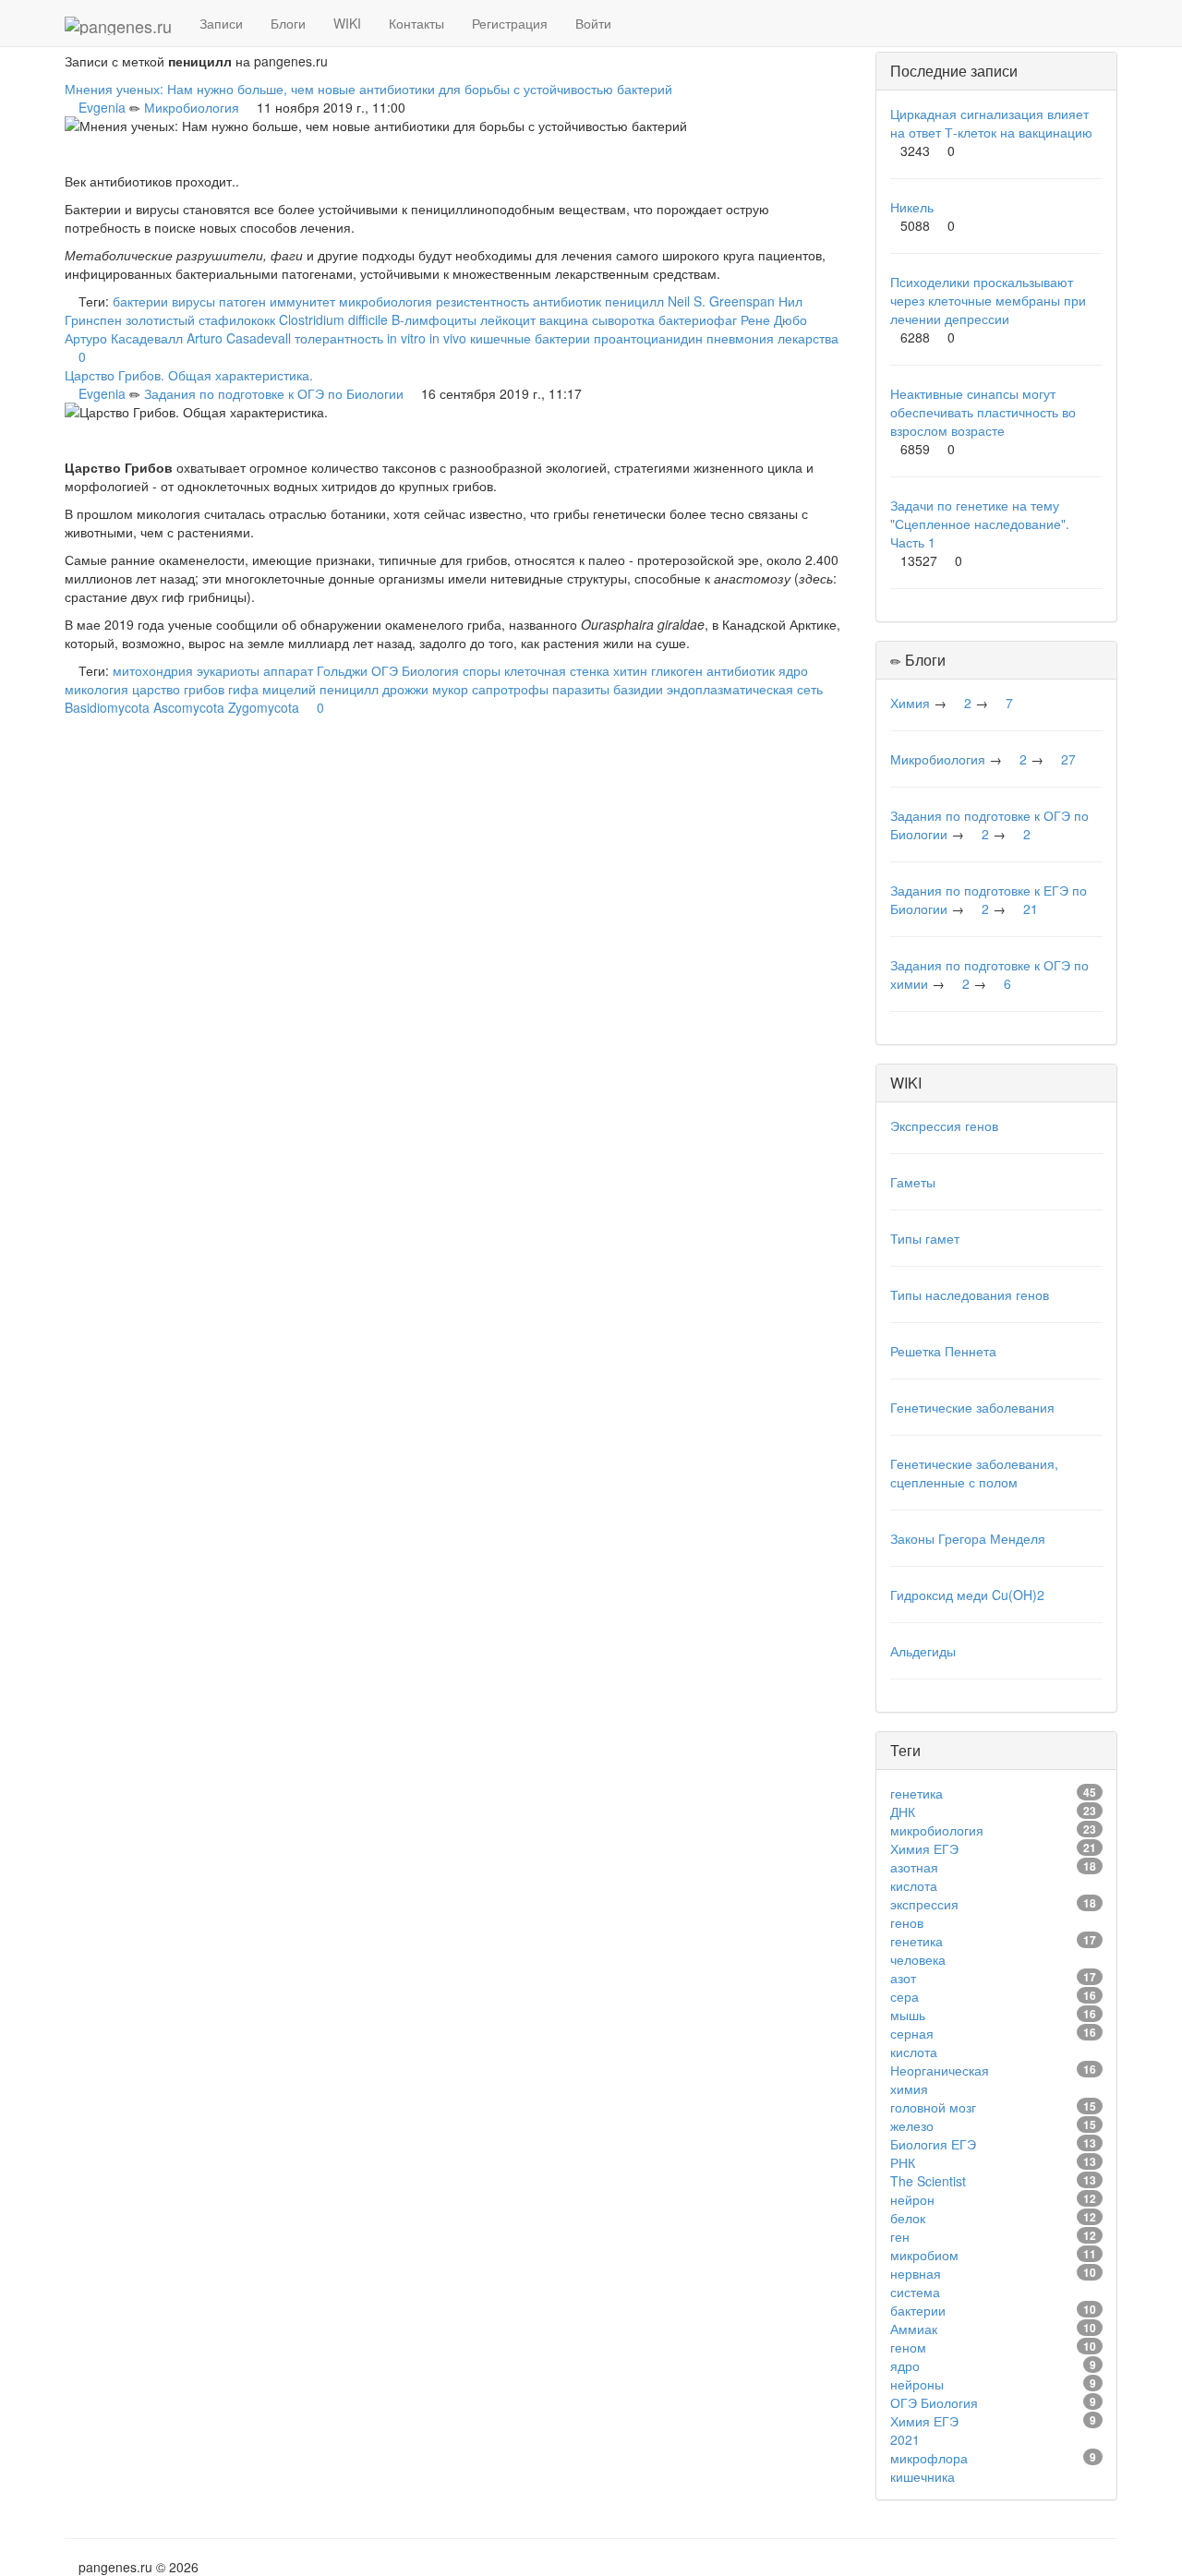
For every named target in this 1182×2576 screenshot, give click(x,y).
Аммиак (914, 2329)
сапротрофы (510, 689)
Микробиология (192, 107)
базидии (638, 689)
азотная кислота (914, 1876)
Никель (912, 207)
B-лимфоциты (434, 319)
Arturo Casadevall (239, 338)
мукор (450, 689)
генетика (917, 1793)
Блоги (288, 23)
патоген (242, 301)
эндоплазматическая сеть (745, 689)
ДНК (903, 1812)
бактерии (140, 301)
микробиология (386, 301)
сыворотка (623, 319)
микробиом (924, 2255)
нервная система (916, 2282)
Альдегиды (923, 1651)
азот (903, 1978)
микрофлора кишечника (929, 2467)
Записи (221, 23)
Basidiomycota (107, 707)
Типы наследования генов (970, 1294)
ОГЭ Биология (415, 670)
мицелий (289, 689)
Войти (593, 23)
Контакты (416, 23)
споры (482, 670)
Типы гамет (925, 1238)
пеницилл (634, 301)
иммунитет (302, 301)
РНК (903, 2162)
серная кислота (914, 2042)
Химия (910, 703)
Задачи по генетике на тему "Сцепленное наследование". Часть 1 (980, 524)
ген (900, 2236)
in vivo (448, 338)
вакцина (564, 319)
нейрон (912, 2199)
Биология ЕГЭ (933, 2144)
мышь (908, 2015)
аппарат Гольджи (315, 670)
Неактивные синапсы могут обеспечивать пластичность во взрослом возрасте (983, 412)
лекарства (808, 338)
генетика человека (918, 1950)
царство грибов (178, 689)
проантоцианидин (648, 338)
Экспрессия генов (944, 1125)
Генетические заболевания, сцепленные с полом (974, 1473)
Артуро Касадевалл (124, 338)
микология (96, 689)
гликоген (677, 670)
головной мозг (933, 2107)
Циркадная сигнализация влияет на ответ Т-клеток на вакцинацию (991, 123)
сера (905, 1996)
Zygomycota (264, 707)
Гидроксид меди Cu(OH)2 (967, 1595)
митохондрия (153, 670)
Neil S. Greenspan (721, 301)
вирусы (193, 301)
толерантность (339, 338)
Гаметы (913, 1182)
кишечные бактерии (530, 338)
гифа (243, 689)
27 (1068, 759)
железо (912, 2125)
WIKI (347, 23)
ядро (793, 670)
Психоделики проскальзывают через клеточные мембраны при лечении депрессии (988, 300)
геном (908, 2347)
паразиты (581, 689)
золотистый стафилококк (200, 319)
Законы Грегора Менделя (968, 1538)
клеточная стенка (557, 670)
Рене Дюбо (774, 319)
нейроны (917, 2384)
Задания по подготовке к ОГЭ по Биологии (274, 393)
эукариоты (228, 670)
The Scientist (928, 2181)
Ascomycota (189, 707)
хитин (630, 670)
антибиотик (567, 301)
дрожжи (405, 689)
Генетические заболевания (972, 1407)
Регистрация (510, 23)
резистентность (482, 301)
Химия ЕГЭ (924, 1848)
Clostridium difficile (333, 319)
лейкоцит (508, 319)
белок (908, 2218)
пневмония (740, 338)
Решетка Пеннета (943, 1351)
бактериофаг (698, 319)
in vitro (406, 338)
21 (1031, 909)
